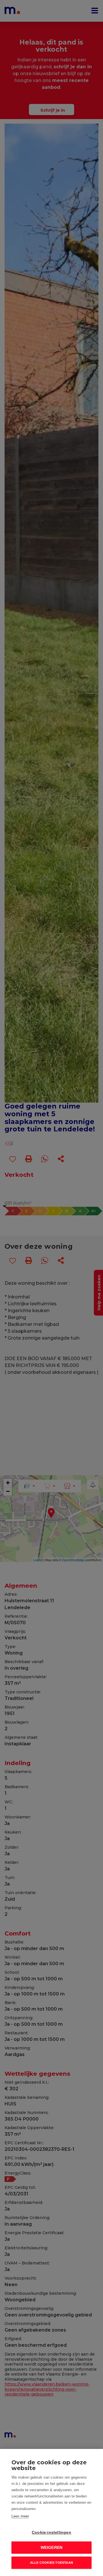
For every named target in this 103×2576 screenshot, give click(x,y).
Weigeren (52, 2548)
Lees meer (20, 2516)
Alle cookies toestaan (51, 2563)
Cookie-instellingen (51, 2532)
